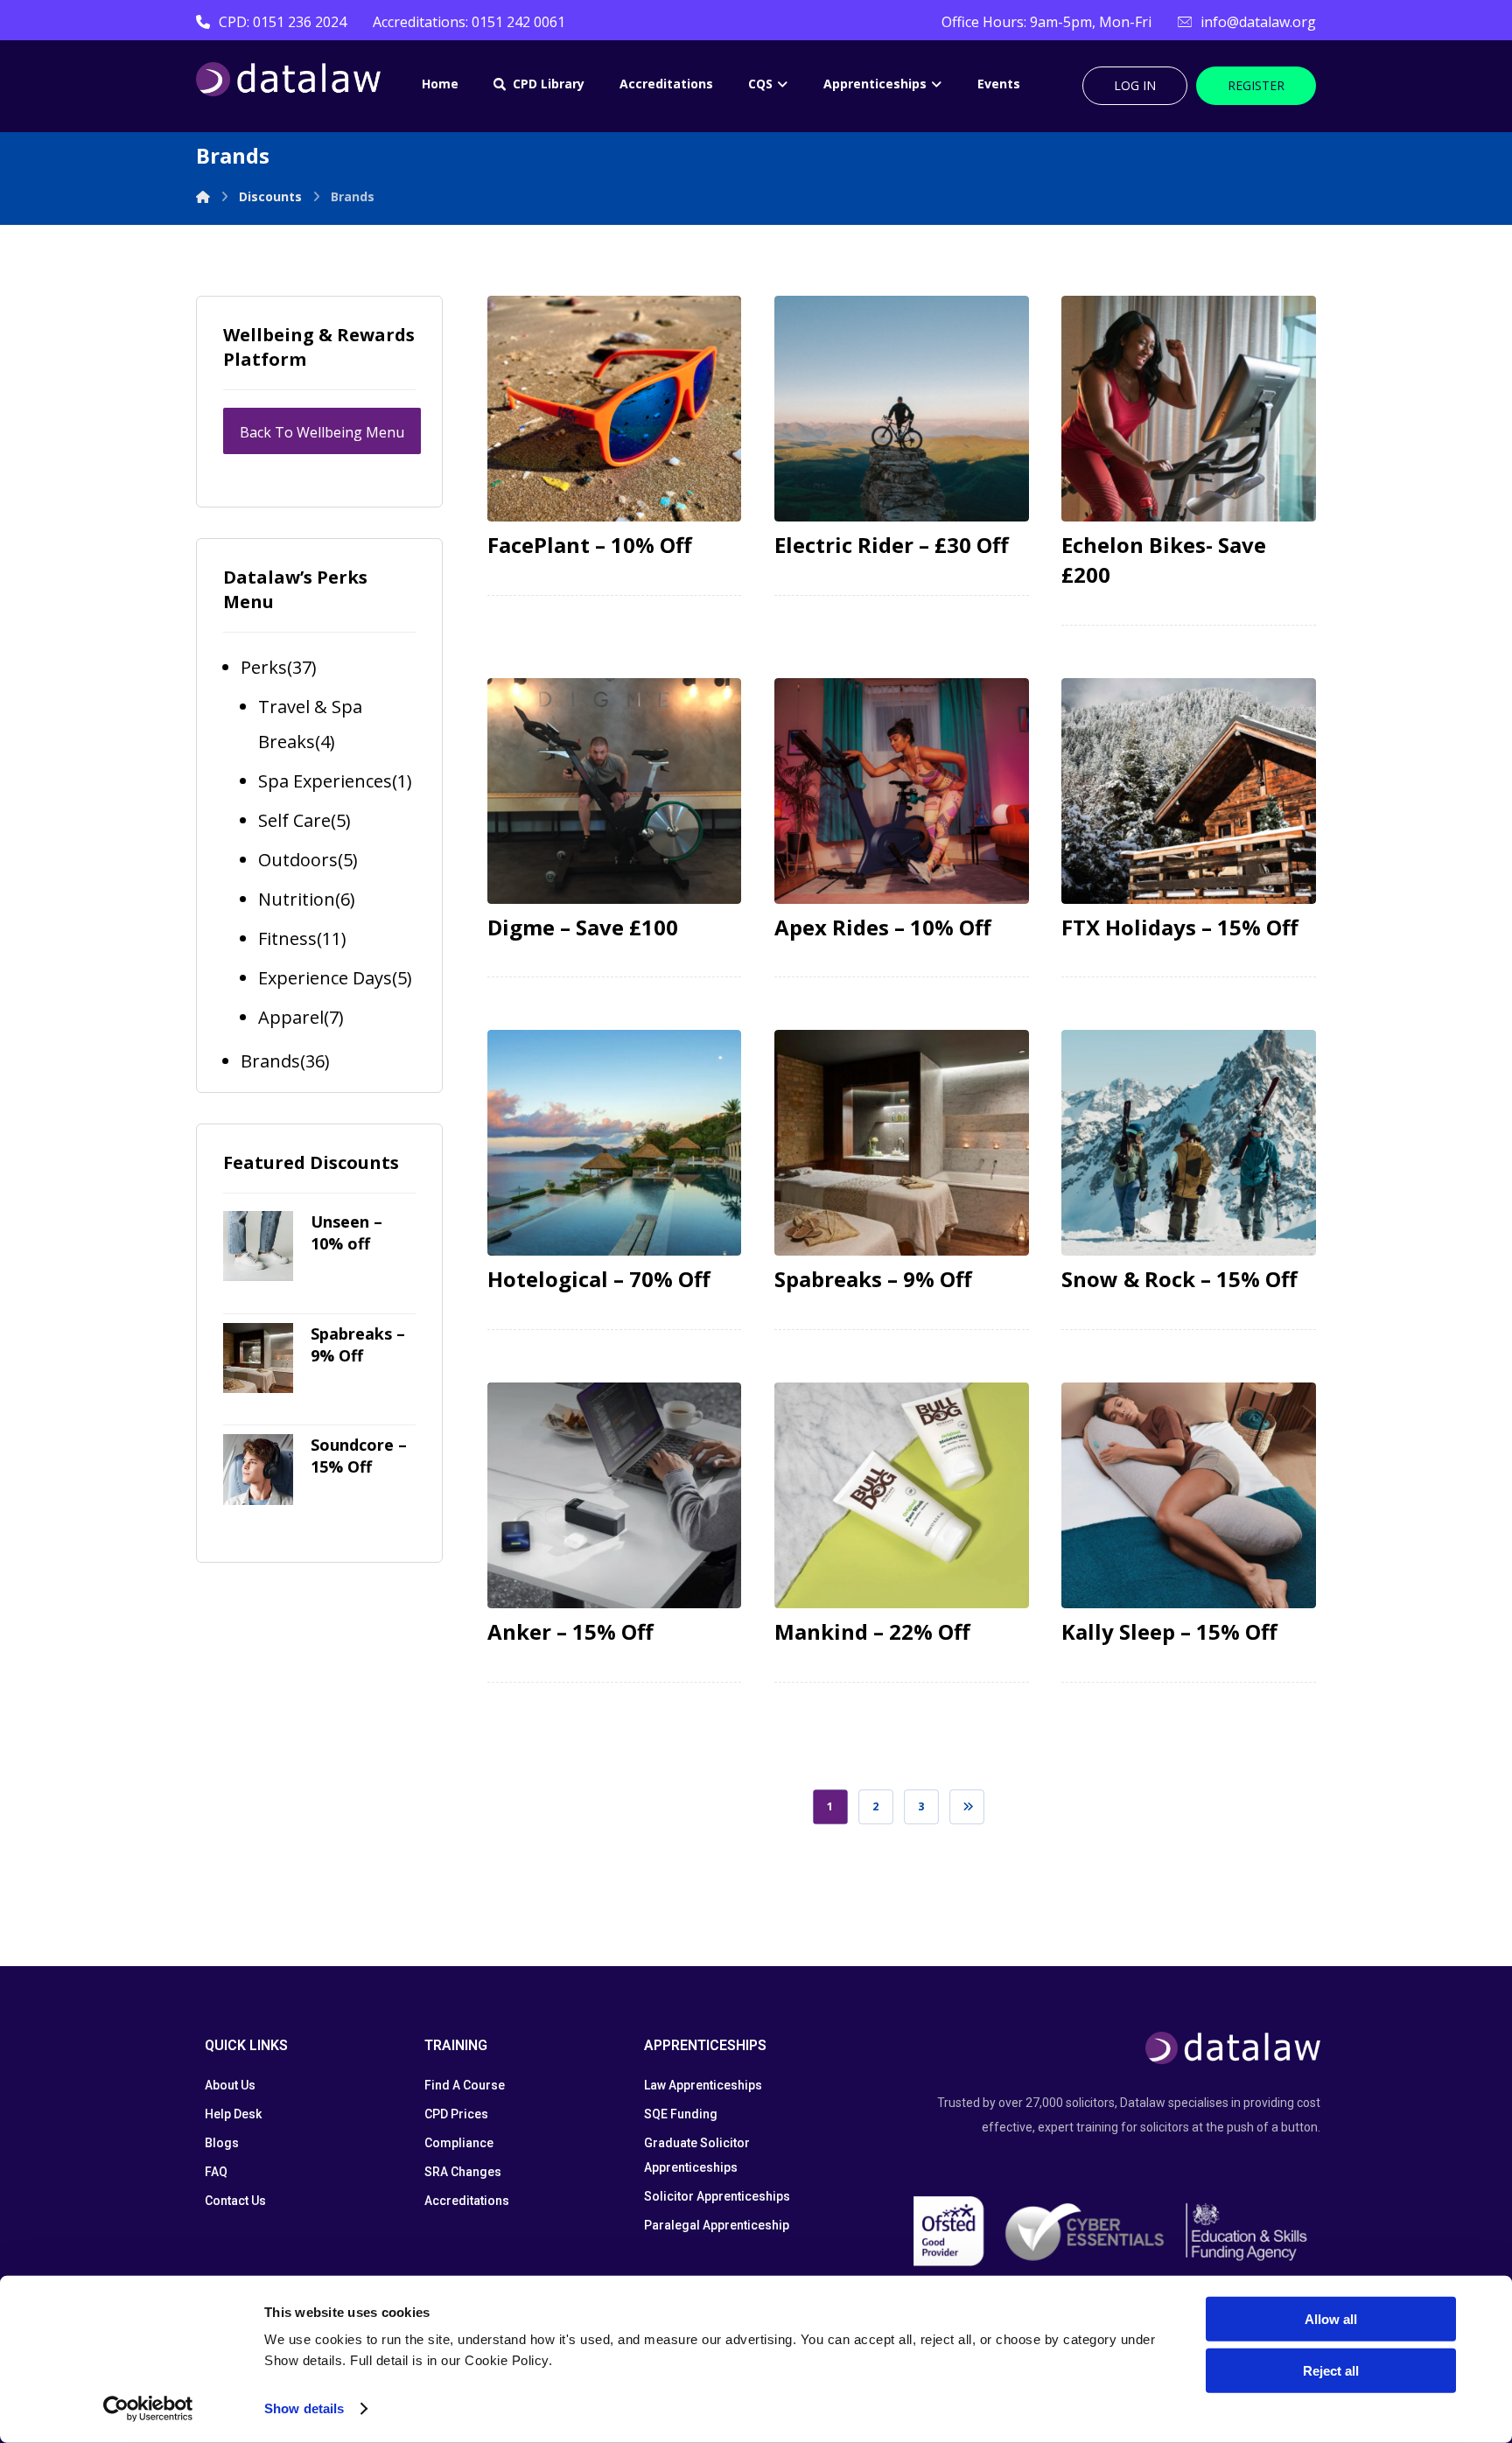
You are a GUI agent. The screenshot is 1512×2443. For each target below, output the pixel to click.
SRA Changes (463, 2172)
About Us (230, 2085)
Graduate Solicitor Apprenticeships (697, 2155)
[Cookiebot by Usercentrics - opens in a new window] (148, 2409)
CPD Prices (456, 2114)
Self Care (294, 820)
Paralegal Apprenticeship (717, 2225)
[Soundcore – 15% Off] (258, 1469)
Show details (304, 2408)
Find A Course (465, 2085)
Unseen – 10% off (346, 1232)
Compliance (459, 2143)
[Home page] (203, 196)
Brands (270, 1061)
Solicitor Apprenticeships (717, 2196)
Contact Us (235, 2201)
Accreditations (467, 2201)
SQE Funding (681, 2114)
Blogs (222, 2143)
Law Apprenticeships (703, 2085)
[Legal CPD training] (288, 79)
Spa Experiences (325, 781)
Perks (264, 667)
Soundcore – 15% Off (359, 1456)
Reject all (1331, 2370)
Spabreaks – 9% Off (358, 1344)
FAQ (216, 2172)
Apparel (291, 1017)
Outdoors (298, 860)
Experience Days (325, 978)
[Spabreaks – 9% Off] (258, 1358)
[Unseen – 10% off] (258, 1246)
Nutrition (297, 899)
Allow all (1331, 2319)
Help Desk (233, 2114)
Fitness (287, 938)
